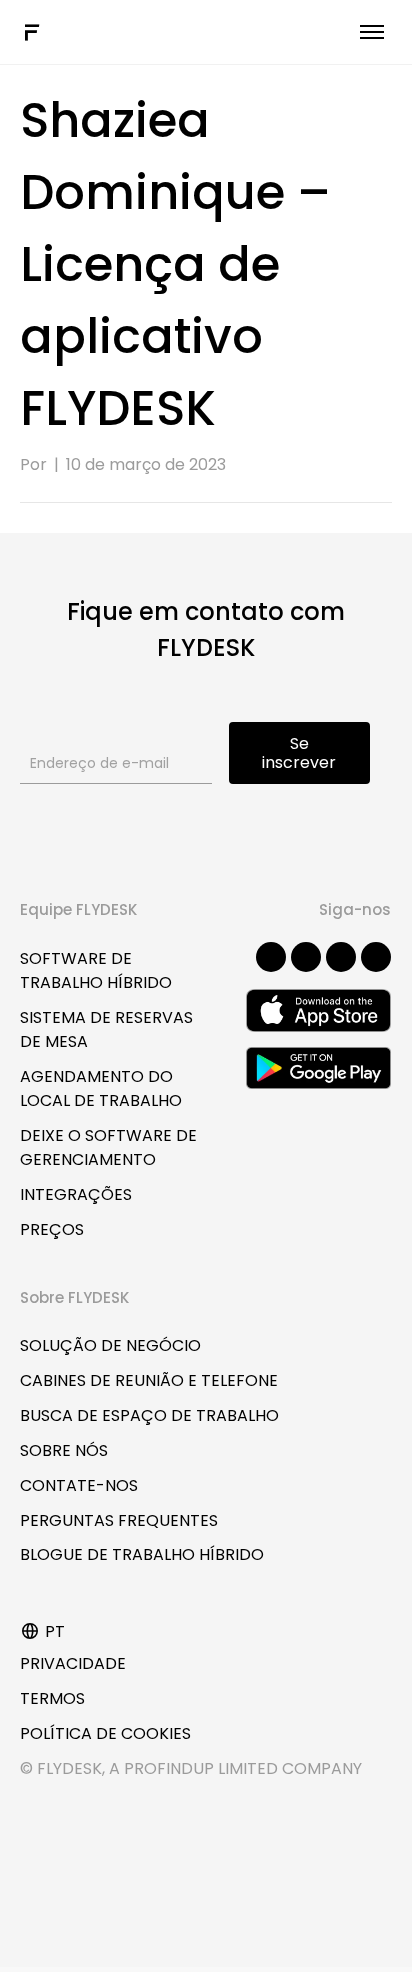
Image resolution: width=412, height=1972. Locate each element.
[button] (271, 957)
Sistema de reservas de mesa (106, 1029)
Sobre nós (64, 1450)
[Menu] (372, 32)
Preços (52, 1229)
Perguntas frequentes (119, 1520)
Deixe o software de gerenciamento (108, 1147)
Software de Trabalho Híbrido (96, 970)
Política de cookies (105, 1733)
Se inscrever (299, 753)
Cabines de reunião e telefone (149, 1380)
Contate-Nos (79, 1485)
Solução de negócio (110, 1345)
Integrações (76, 1194)
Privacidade (73, 1663)
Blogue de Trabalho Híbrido (142, 1554)
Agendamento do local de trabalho (101, 1088)
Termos (52, 1698)
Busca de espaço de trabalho (149, 1415)
